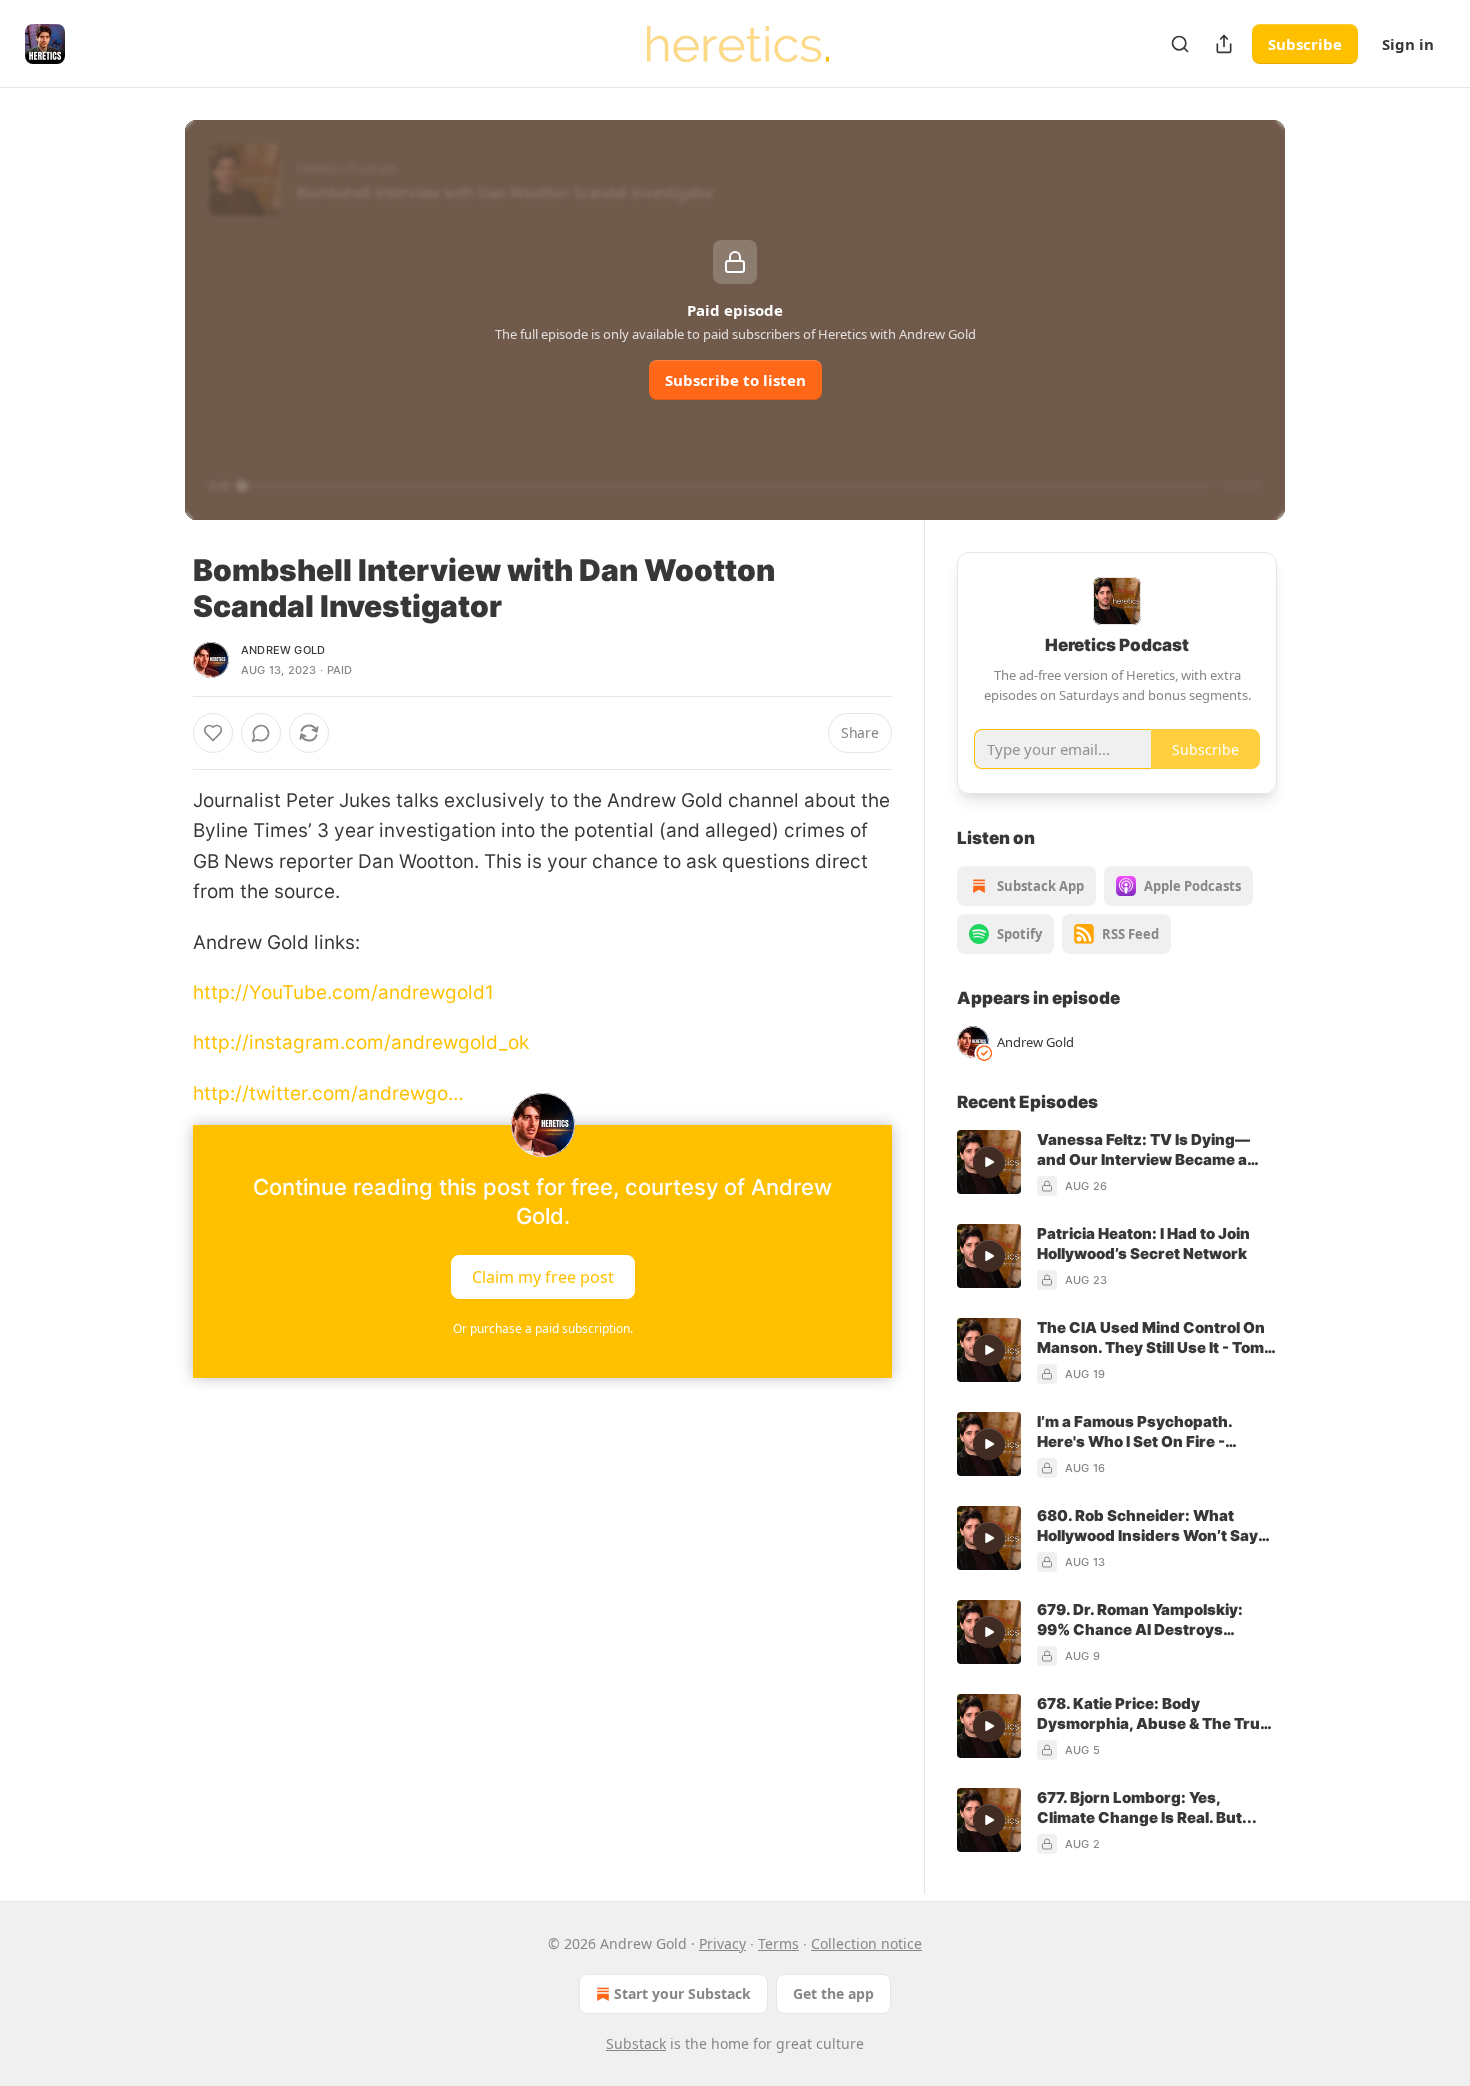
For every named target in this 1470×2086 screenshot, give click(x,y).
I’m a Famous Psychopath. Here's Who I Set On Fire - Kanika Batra (1134, 1432)
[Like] (213, 733)
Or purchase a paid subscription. (543, 1328)
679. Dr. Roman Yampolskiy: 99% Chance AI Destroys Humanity (1140, 1620)
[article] (1117, 1163)
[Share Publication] (1224, 44)
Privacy (722, 1943)
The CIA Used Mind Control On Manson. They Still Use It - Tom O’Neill (1151, 1338)
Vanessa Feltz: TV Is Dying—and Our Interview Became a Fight (1143, 1150)
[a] (989, 1162)
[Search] (1180, 44)
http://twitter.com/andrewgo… (328, 1093)
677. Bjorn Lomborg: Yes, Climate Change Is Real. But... (1147, 1807)
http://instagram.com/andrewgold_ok (361, 1042)
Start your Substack (682, 1993)
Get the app (833, 1993)
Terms (778, 1943)
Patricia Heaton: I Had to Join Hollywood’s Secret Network (1143, 1243)
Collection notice (866, 1943)
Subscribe (1305, 44)
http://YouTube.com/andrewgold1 (343, 992)
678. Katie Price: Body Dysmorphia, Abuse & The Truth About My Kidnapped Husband (1156, 1714)
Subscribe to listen (735, 380)
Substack (636, 2043)
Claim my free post (543, 1277)
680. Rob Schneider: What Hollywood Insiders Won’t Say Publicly (1147, 1526)
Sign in (1408, 44)
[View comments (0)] (261, 733)
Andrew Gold (283, 650)
